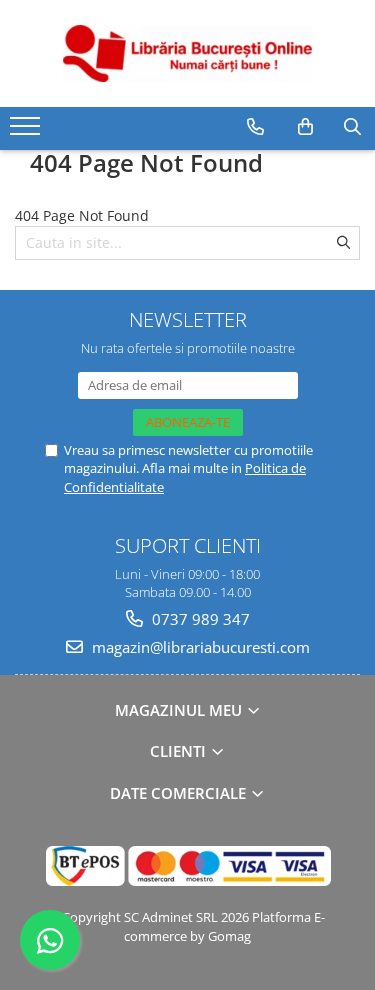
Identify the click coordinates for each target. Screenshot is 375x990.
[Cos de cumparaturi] (305, 127)
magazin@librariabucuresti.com (199, 647)
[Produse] (27, 132)
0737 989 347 (199, 619)
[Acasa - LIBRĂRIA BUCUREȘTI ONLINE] (188, 53)
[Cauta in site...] (352, 127)
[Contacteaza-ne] (255, 127)
